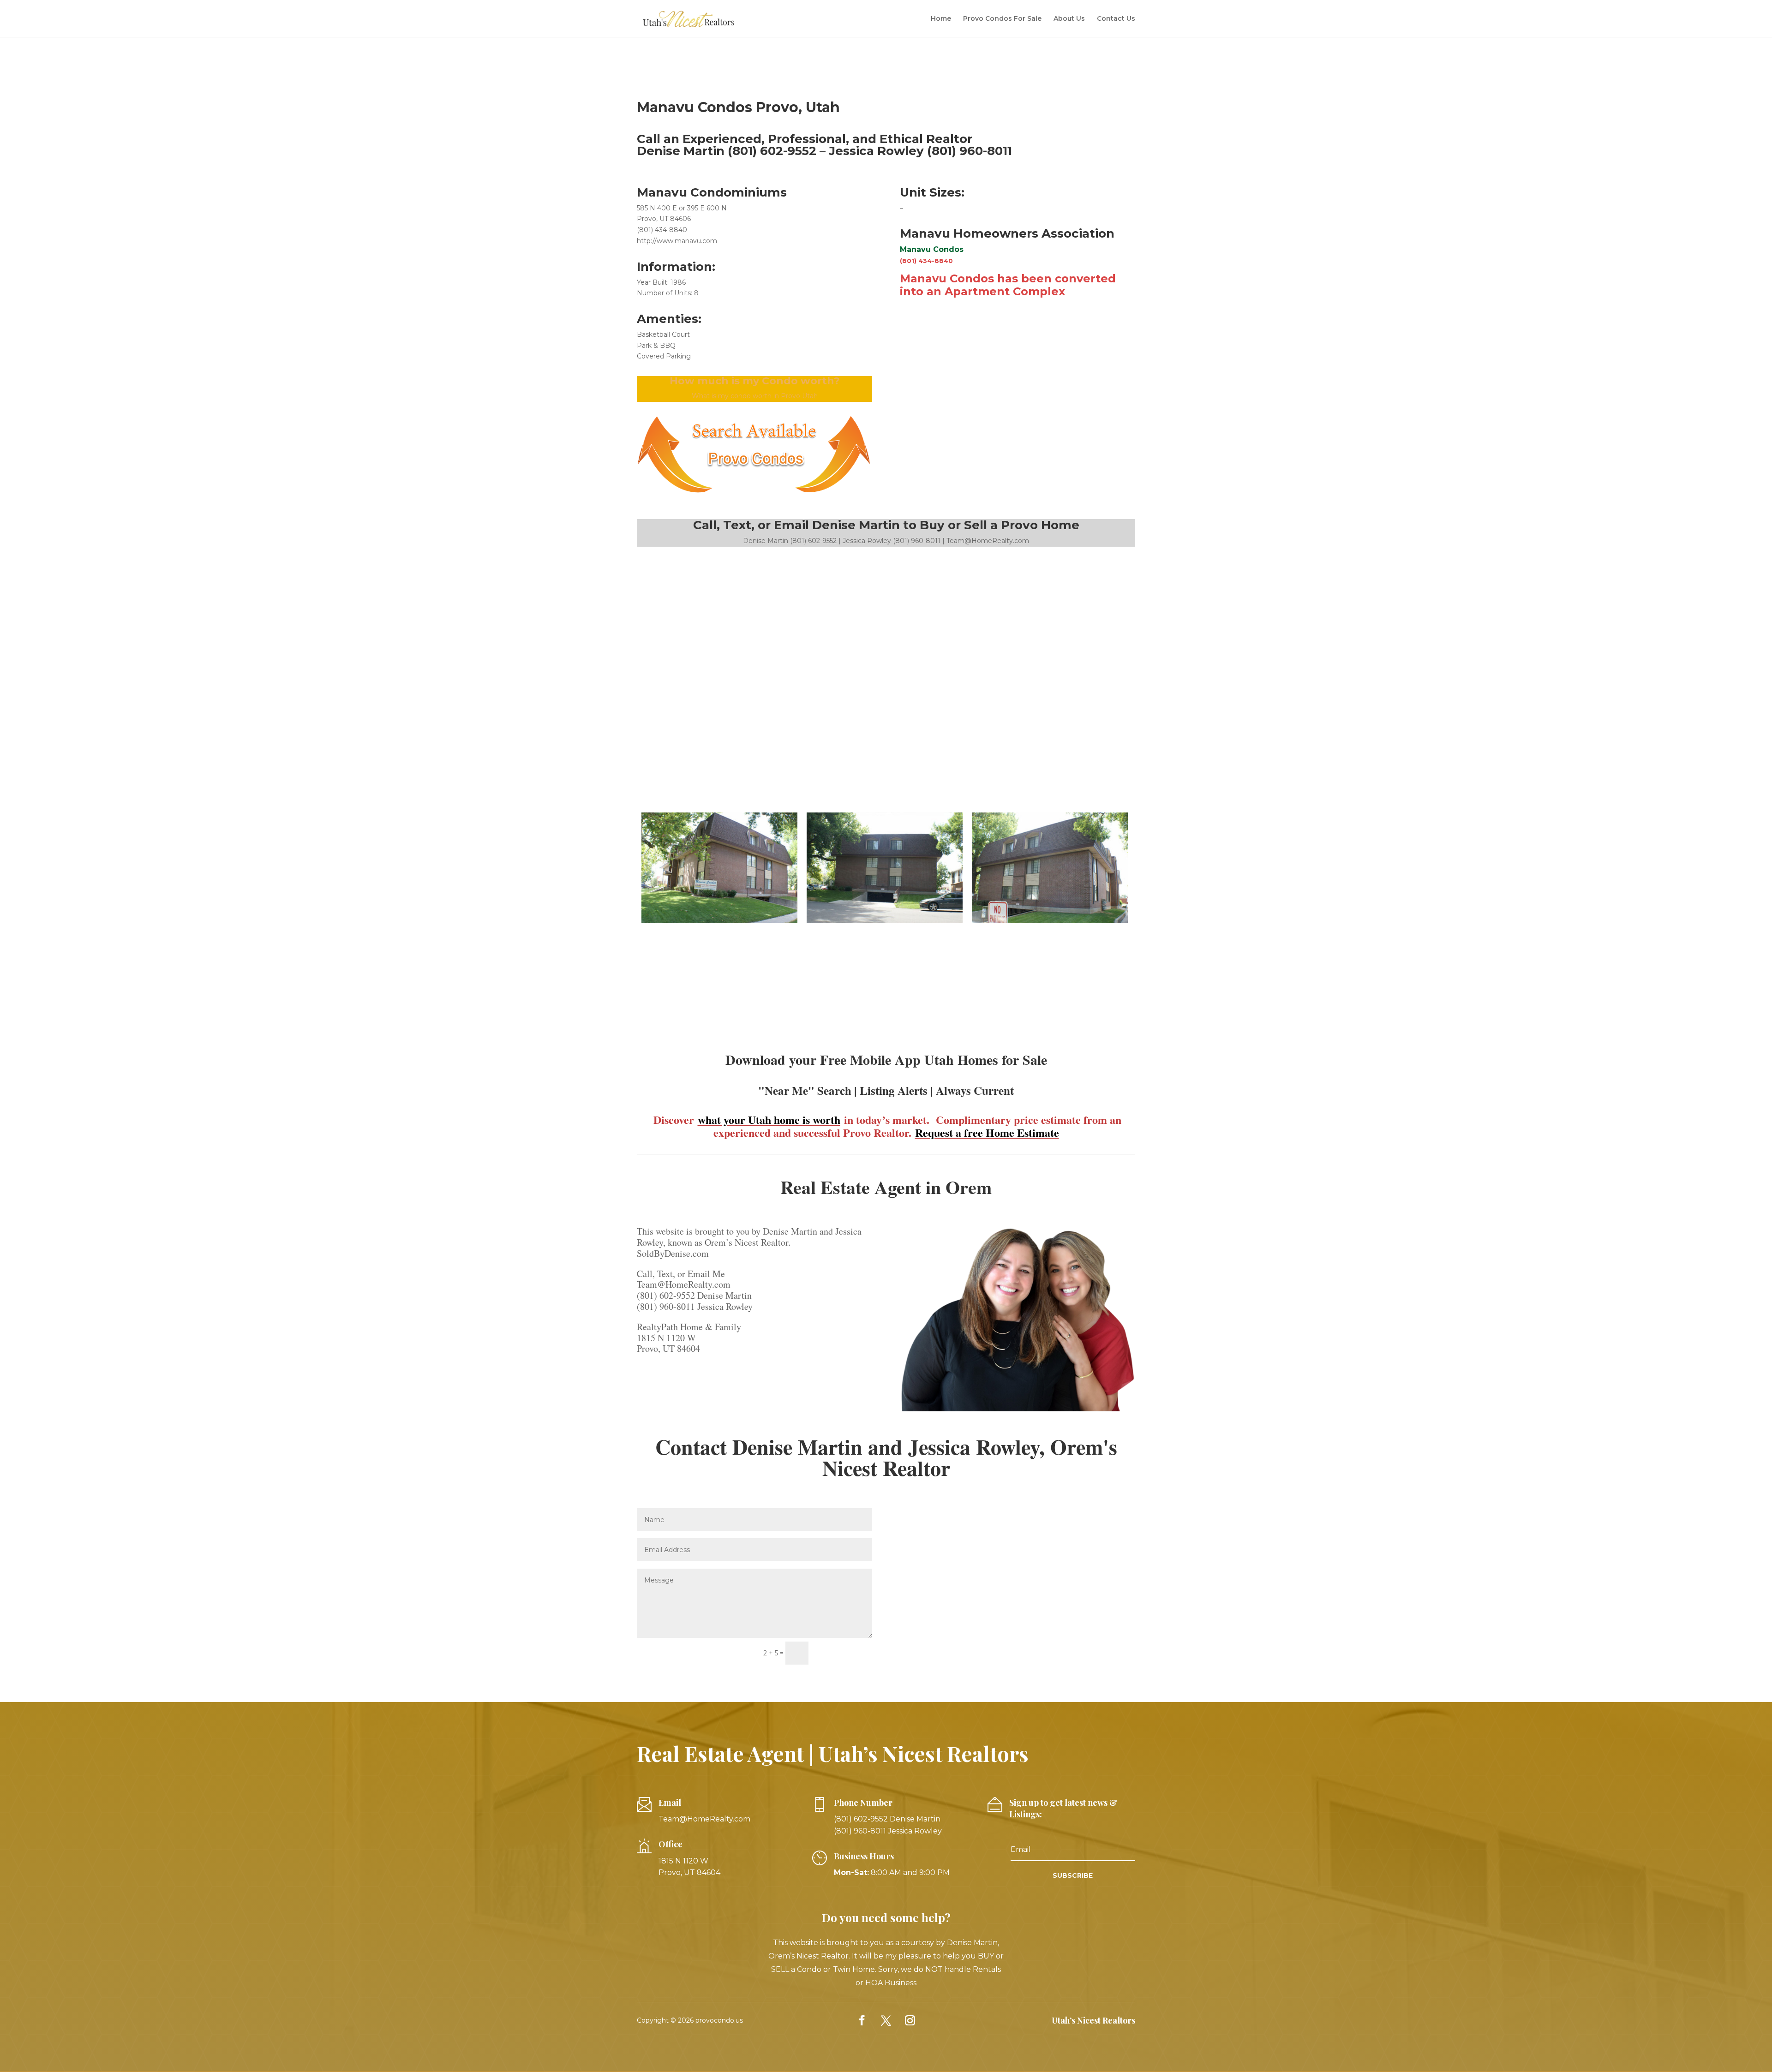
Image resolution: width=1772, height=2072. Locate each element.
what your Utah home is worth (769, 1120)
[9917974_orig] (1050, 923)
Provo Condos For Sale (1002, 19)
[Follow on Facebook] (862, 2020)
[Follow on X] (886, 2020)
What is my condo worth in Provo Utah (755, 396)
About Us (1069, 19)
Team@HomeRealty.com (704, 1819)
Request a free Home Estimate (987, 1132)
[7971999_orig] (885, 923)
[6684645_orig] (719, 923)
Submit (844, 1653)
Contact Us (1116, 19)
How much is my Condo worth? (755, 381)
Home (941, 19)
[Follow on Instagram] (910, 2020)
